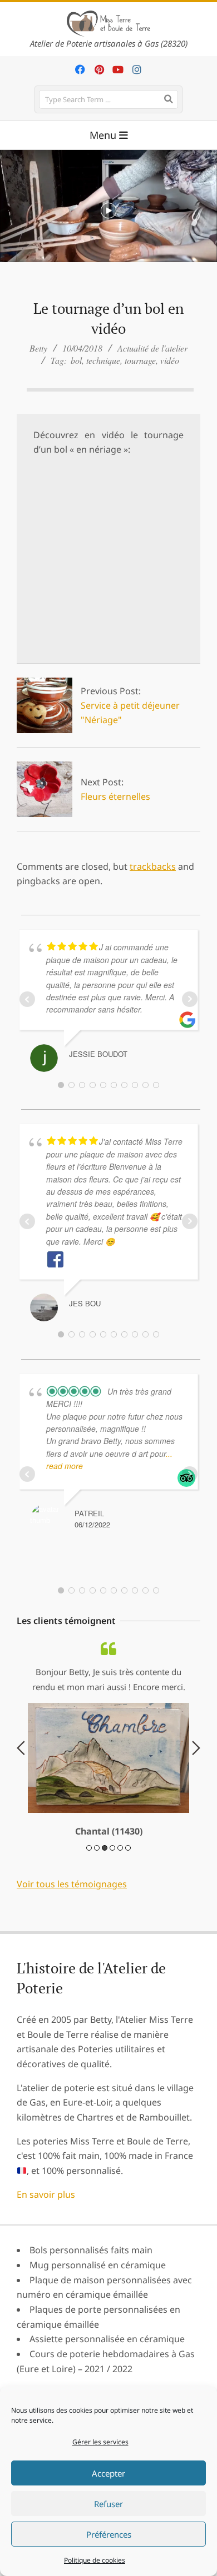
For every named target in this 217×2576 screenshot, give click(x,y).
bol (76, 360)
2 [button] (97, 1882)
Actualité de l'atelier (152, 348)
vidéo (170, 360)
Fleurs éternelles (115, 796)
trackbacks (153, 866)
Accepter (108, 2473)
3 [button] (105, 1882)
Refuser (108, 2504)
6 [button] (128, 1882)
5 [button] (120, 1882)
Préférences (109, 2534)
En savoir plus (46, 2228)
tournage (140, 360)
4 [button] (112, 1882)
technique (103, 360)
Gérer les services (100, 2442)
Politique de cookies (95, 2560)
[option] (108, 1757)
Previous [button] (21, 1765)
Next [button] (196, 1765)
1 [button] (89, 1882)
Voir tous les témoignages (72, 1918)
